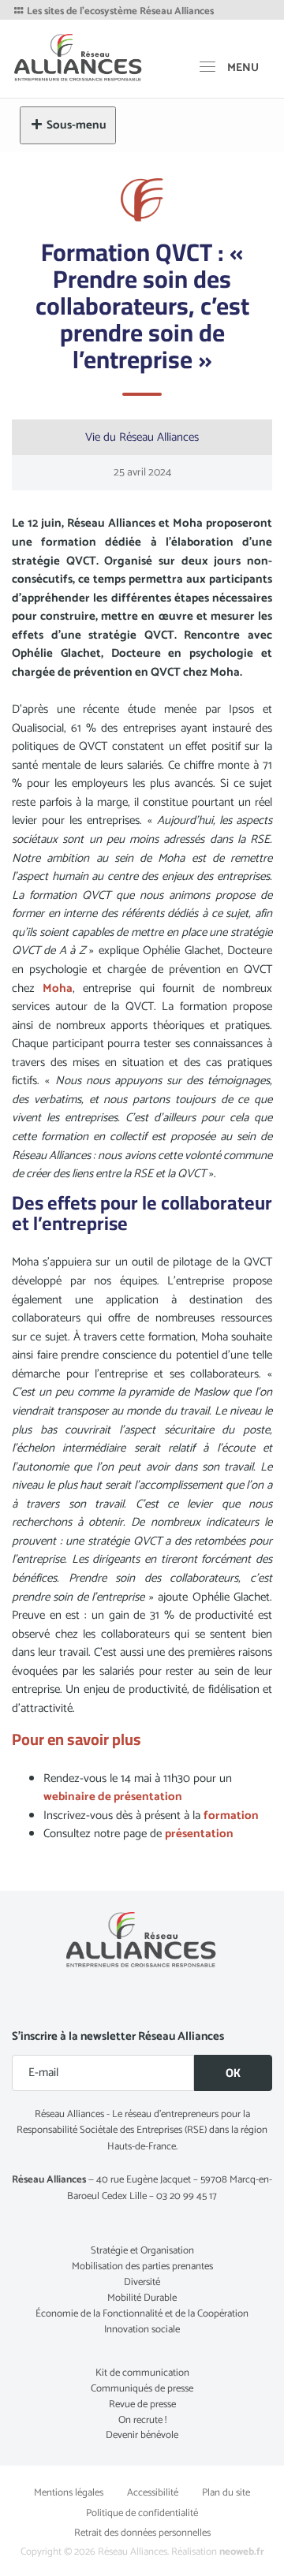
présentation (199, 1834)
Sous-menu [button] (77, 125)
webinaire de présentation (113, 1797)
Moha (58, 988)
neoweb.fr (242, 2552)
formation (231, 1816)
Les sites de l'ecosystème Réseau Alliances (119, 12)
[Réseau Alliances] (79, 57)
